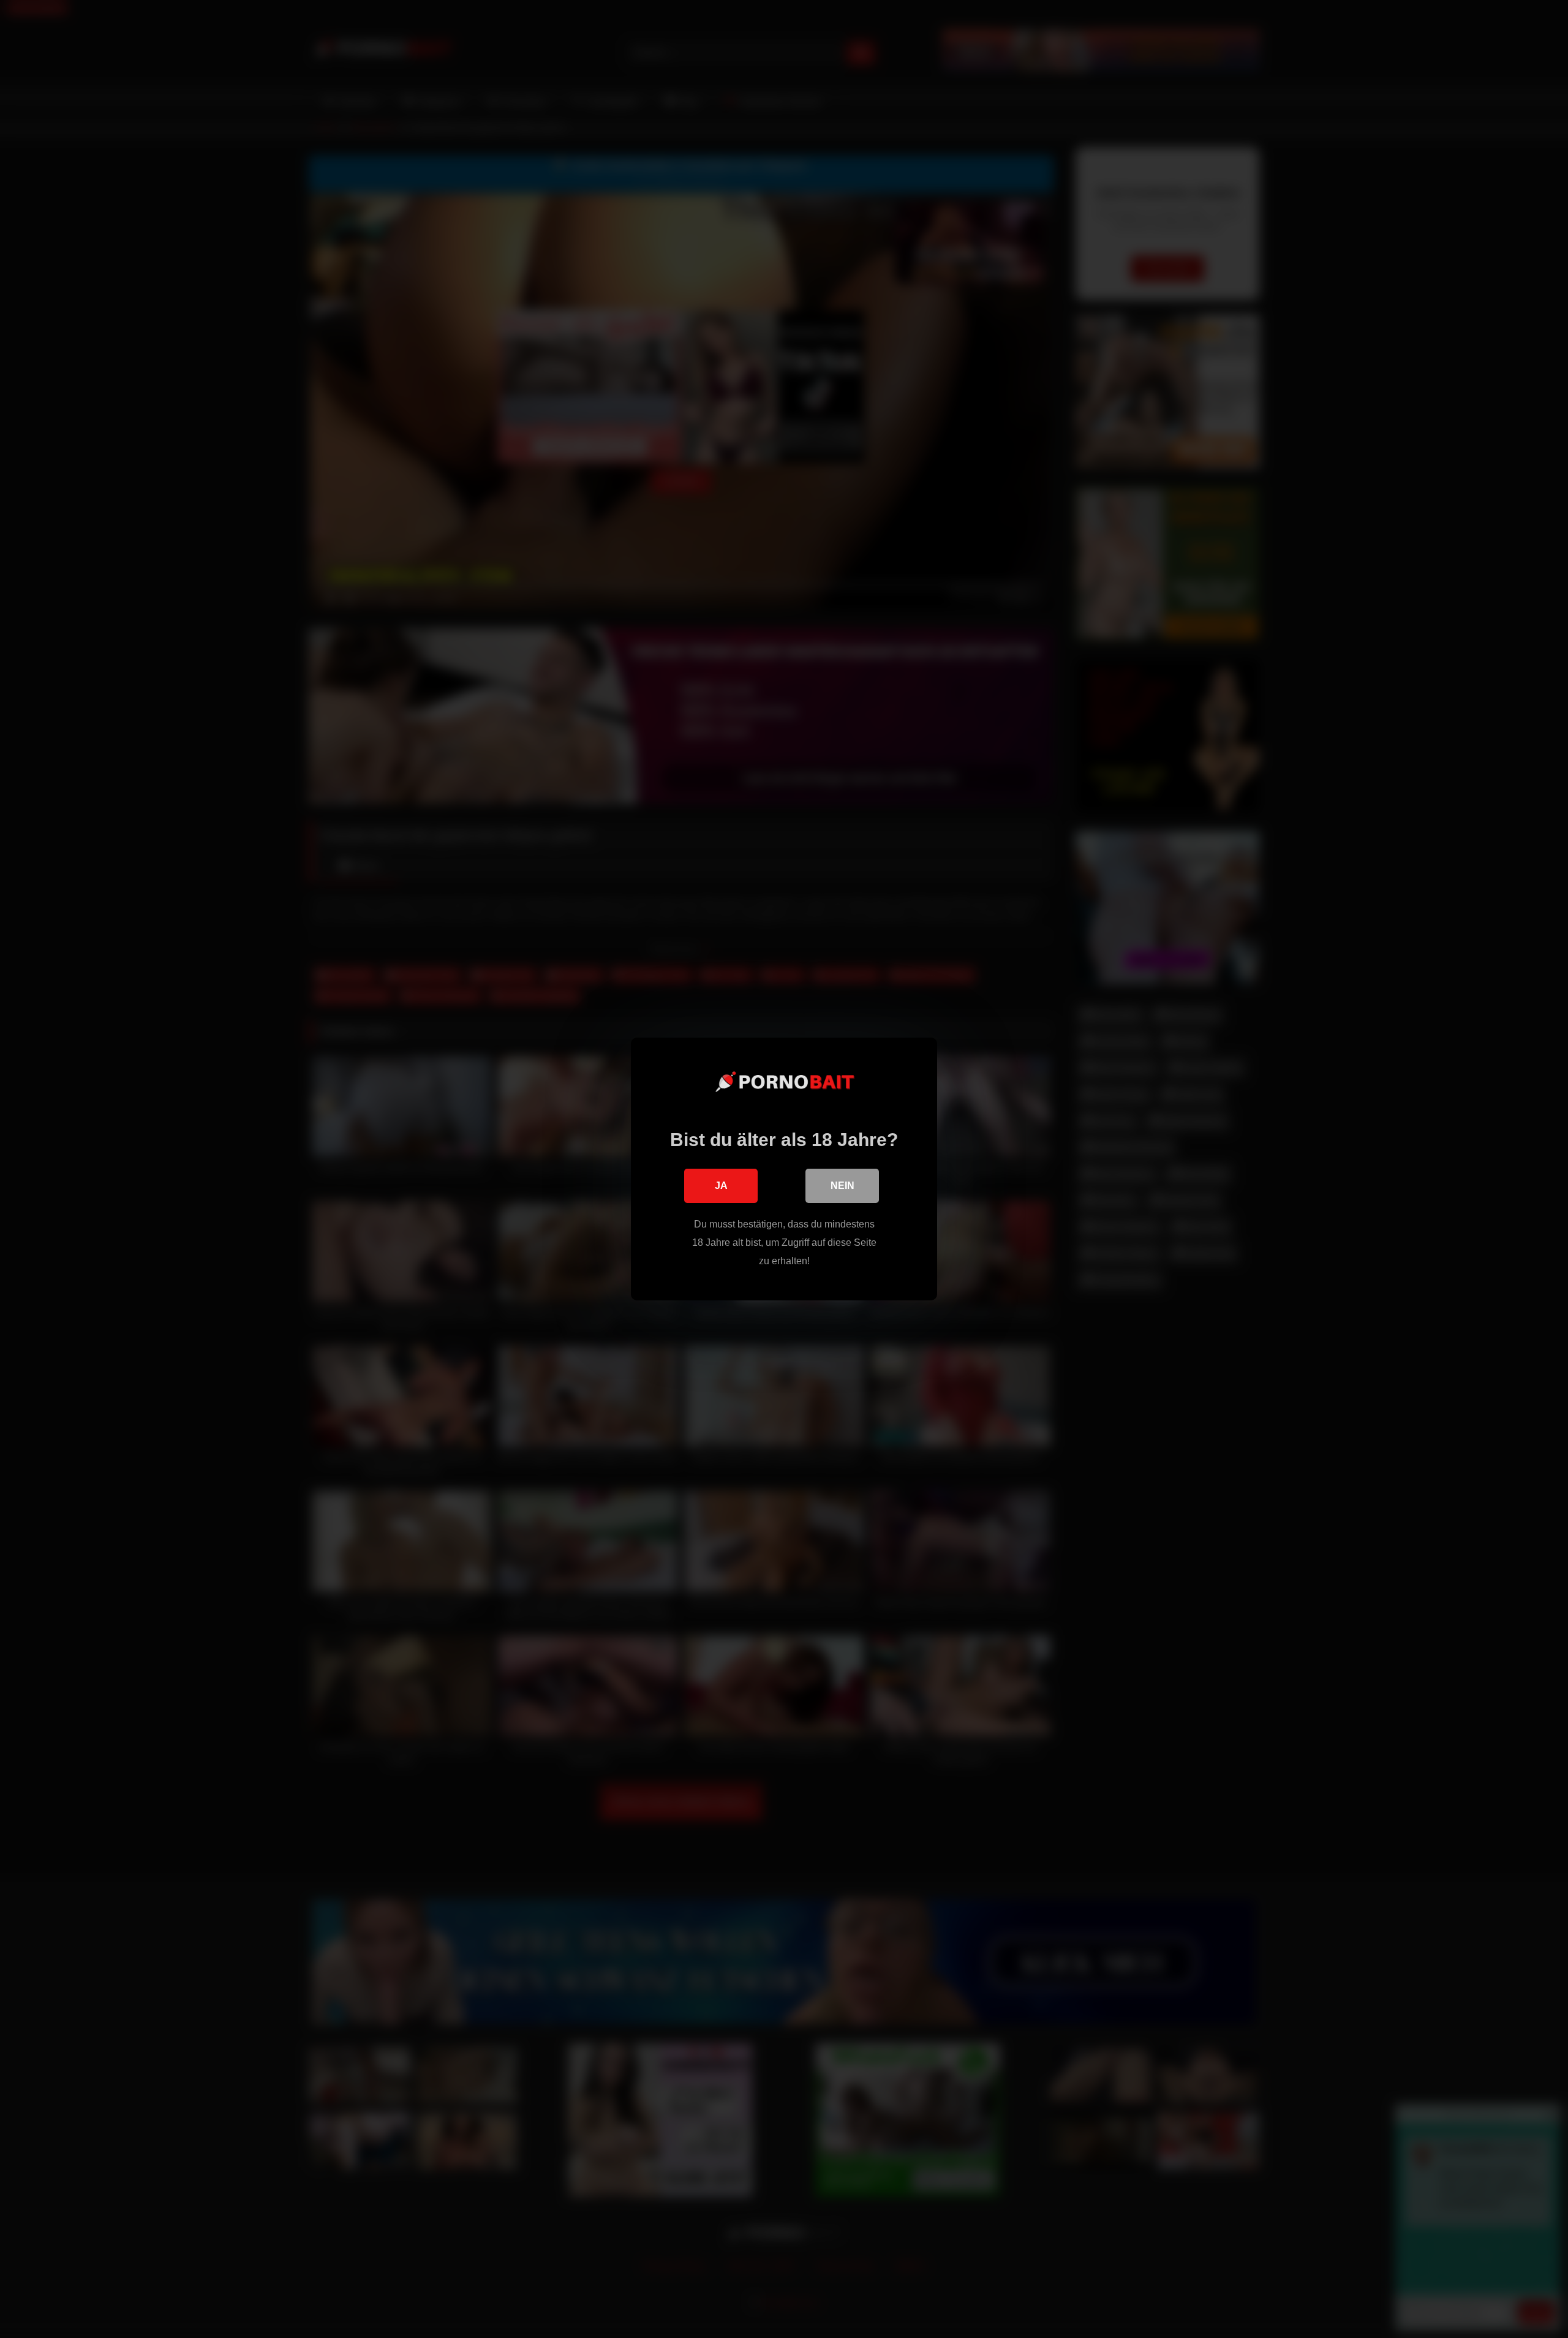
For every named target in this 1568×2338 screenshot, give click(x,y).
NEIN (842, 1186)
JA (721, 1186)
